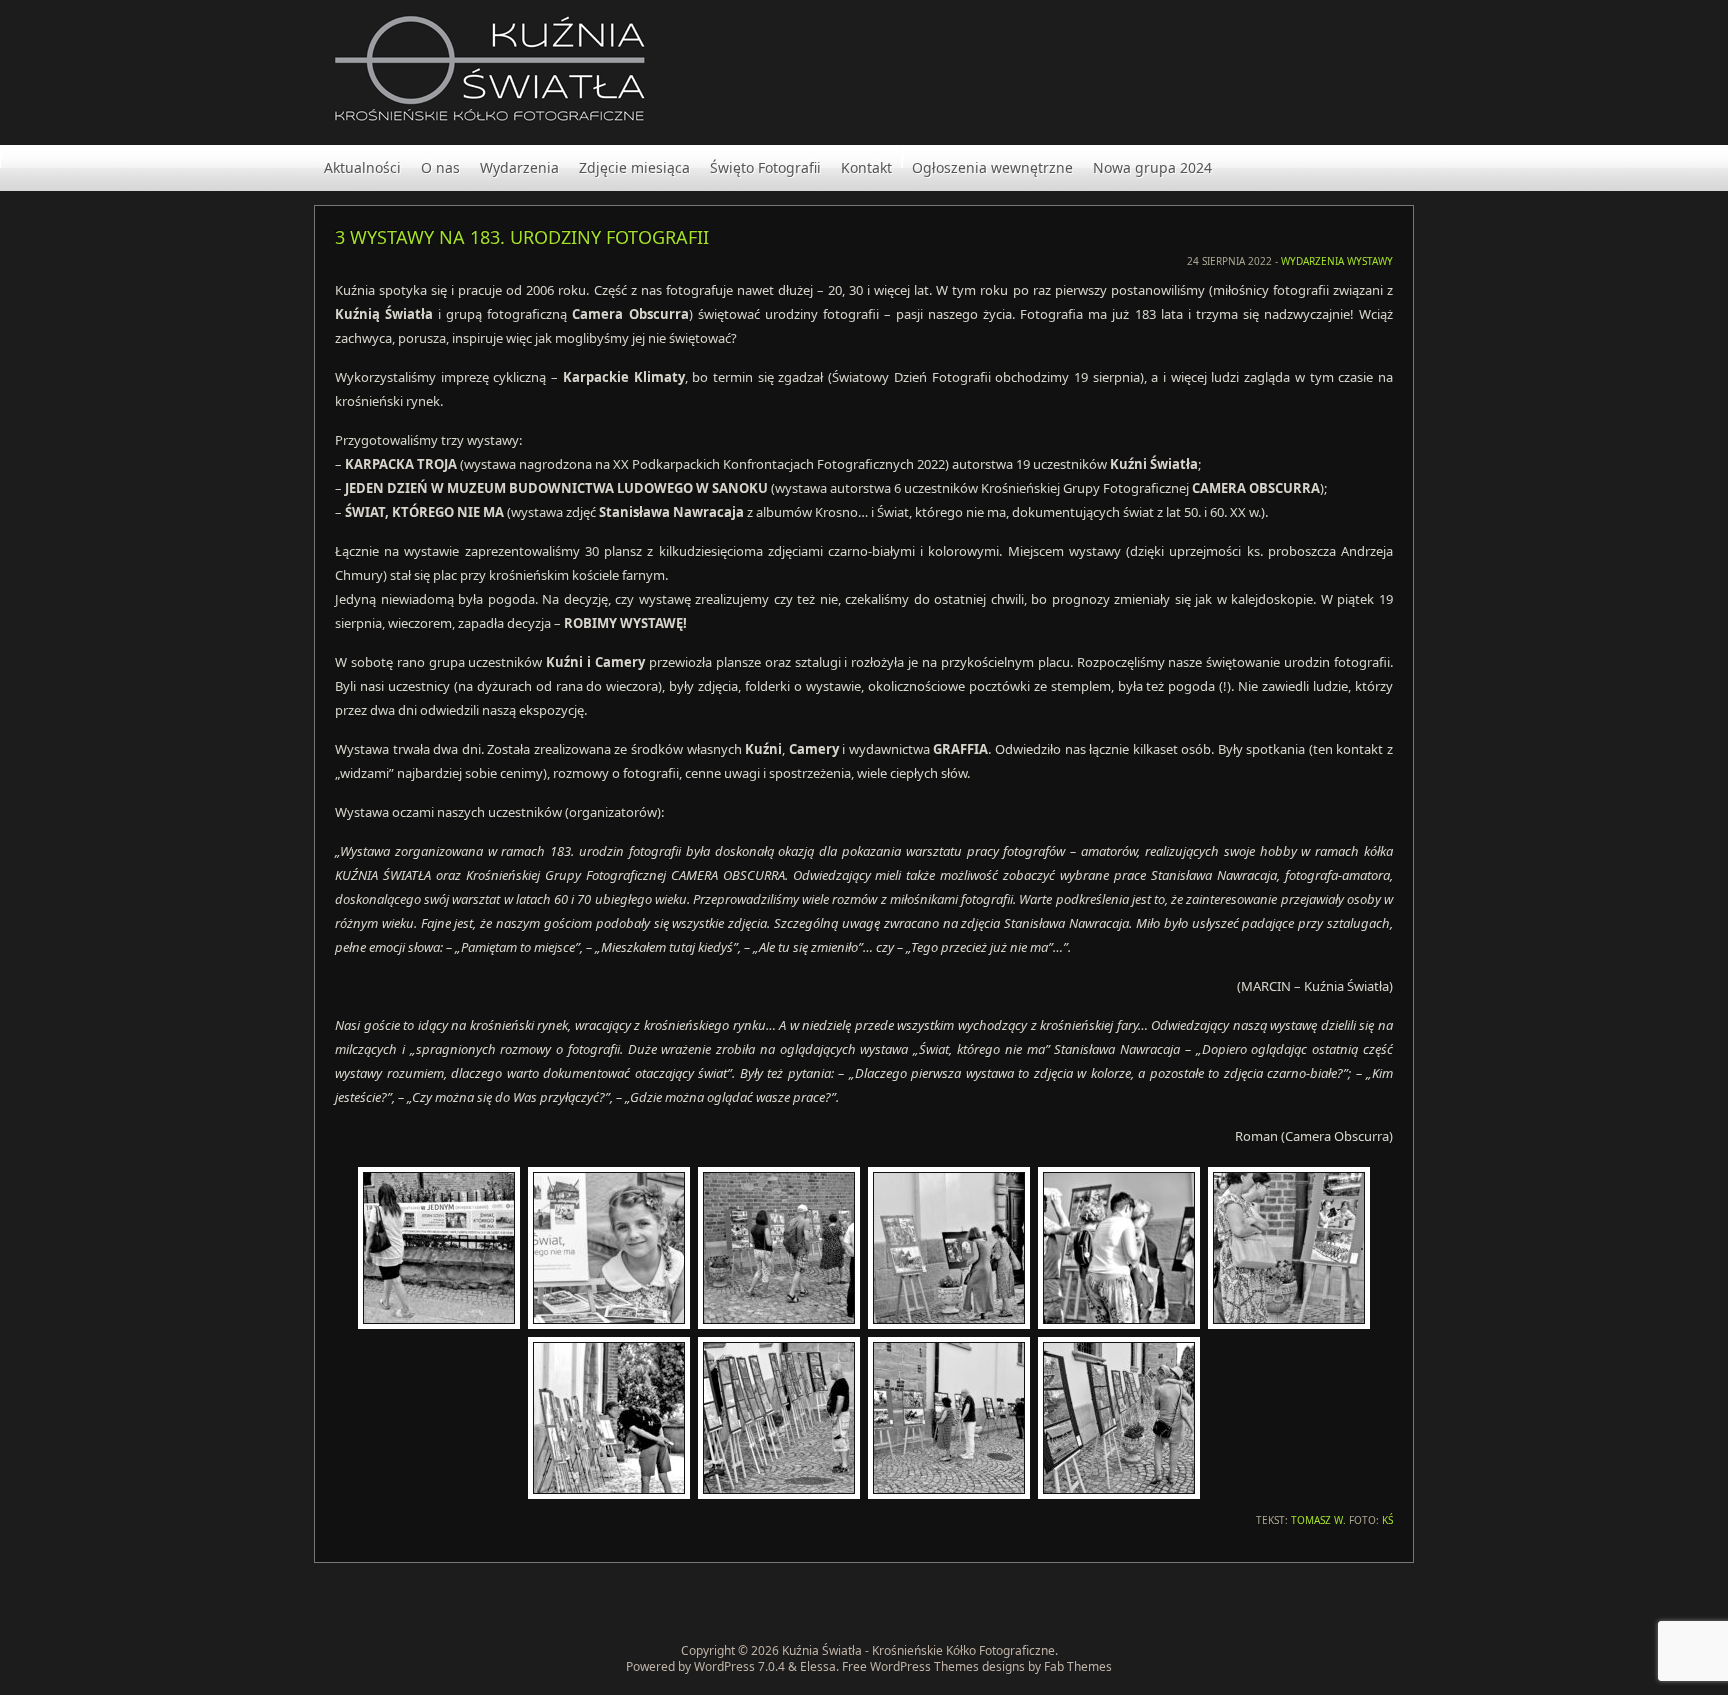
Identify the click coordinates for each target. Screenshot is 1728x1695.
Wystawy (1370, 261)
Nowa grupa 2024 (1152, 167)
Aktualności (362, 167)
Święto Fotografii (765, 167)
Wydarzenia (519, 167)
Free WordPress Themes (910, 1666)
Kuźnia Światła (822, 1650)
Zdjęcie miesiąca (634, 167)
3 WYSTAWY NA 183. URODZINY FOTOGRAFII (522, 237)
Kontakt (866, 167)
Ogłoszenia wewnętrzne (992, 167)
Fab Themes (1078, 1666)
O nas (440, 167)
